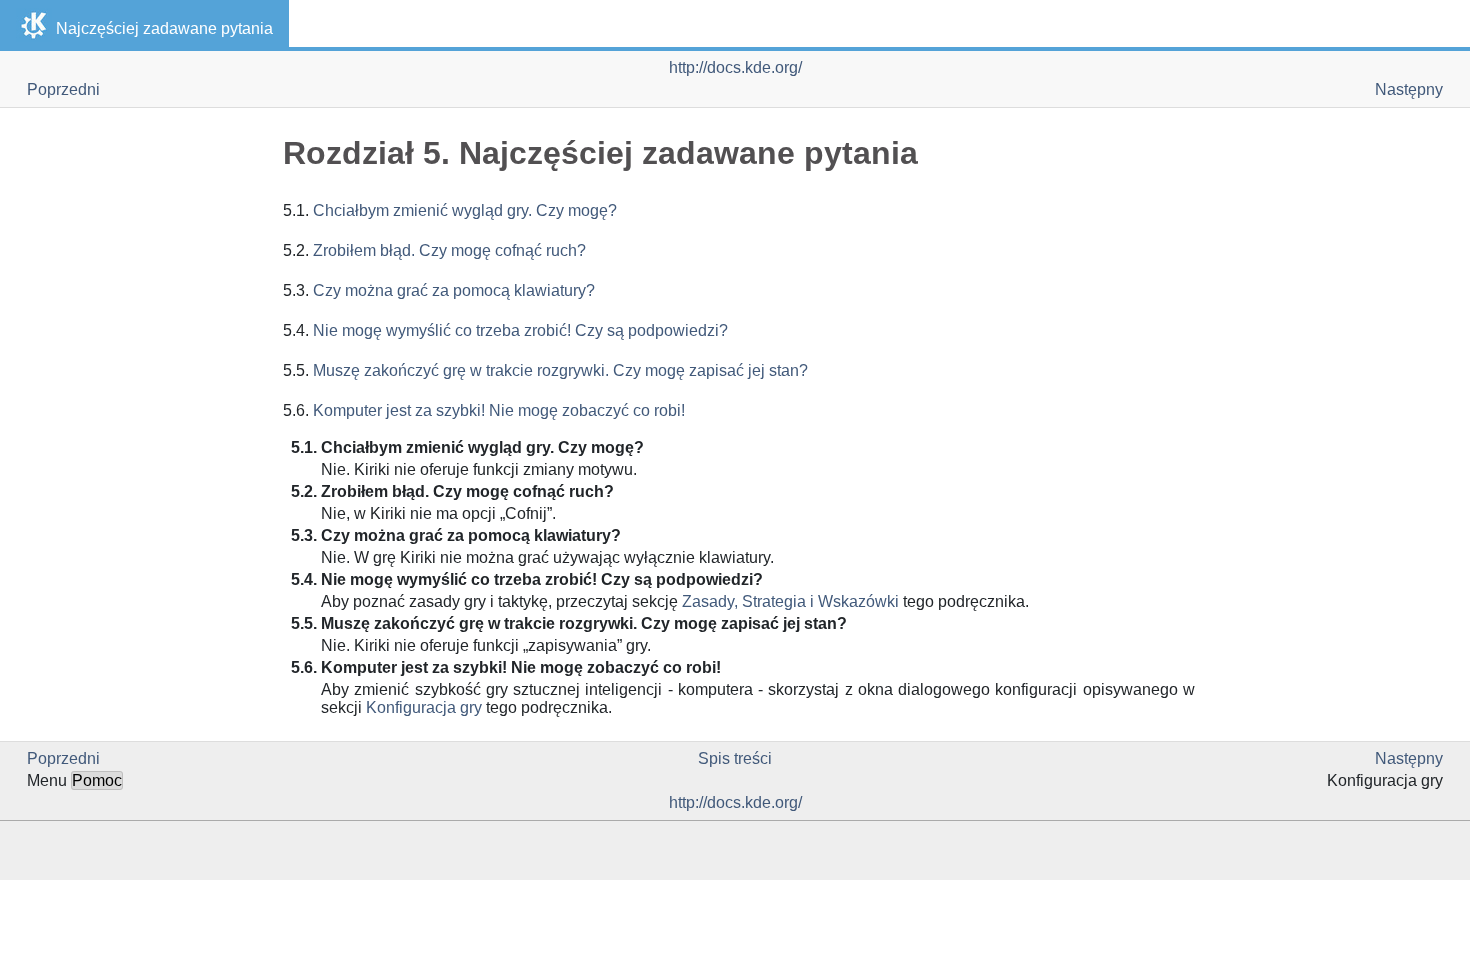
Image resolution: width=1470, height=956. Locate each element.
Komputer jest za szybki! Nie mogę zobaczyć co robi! (499, 410)
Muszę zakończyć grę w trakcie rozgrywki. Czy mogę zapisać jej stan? (560, 370)
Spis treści (735, 758)
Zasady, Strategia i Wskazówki (790, 601)
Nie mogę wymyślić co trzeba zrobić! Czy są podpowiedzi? (520, 330)
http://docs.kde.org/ (735, 67)
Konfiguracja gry (424, 707)
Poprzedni (63, 89)
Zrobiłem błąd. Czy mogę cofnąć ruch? (449, 250)
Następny (1409, 89)
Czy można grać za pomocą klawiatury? (454, 290)
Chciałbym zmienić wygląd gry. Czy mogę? (465, 210)
